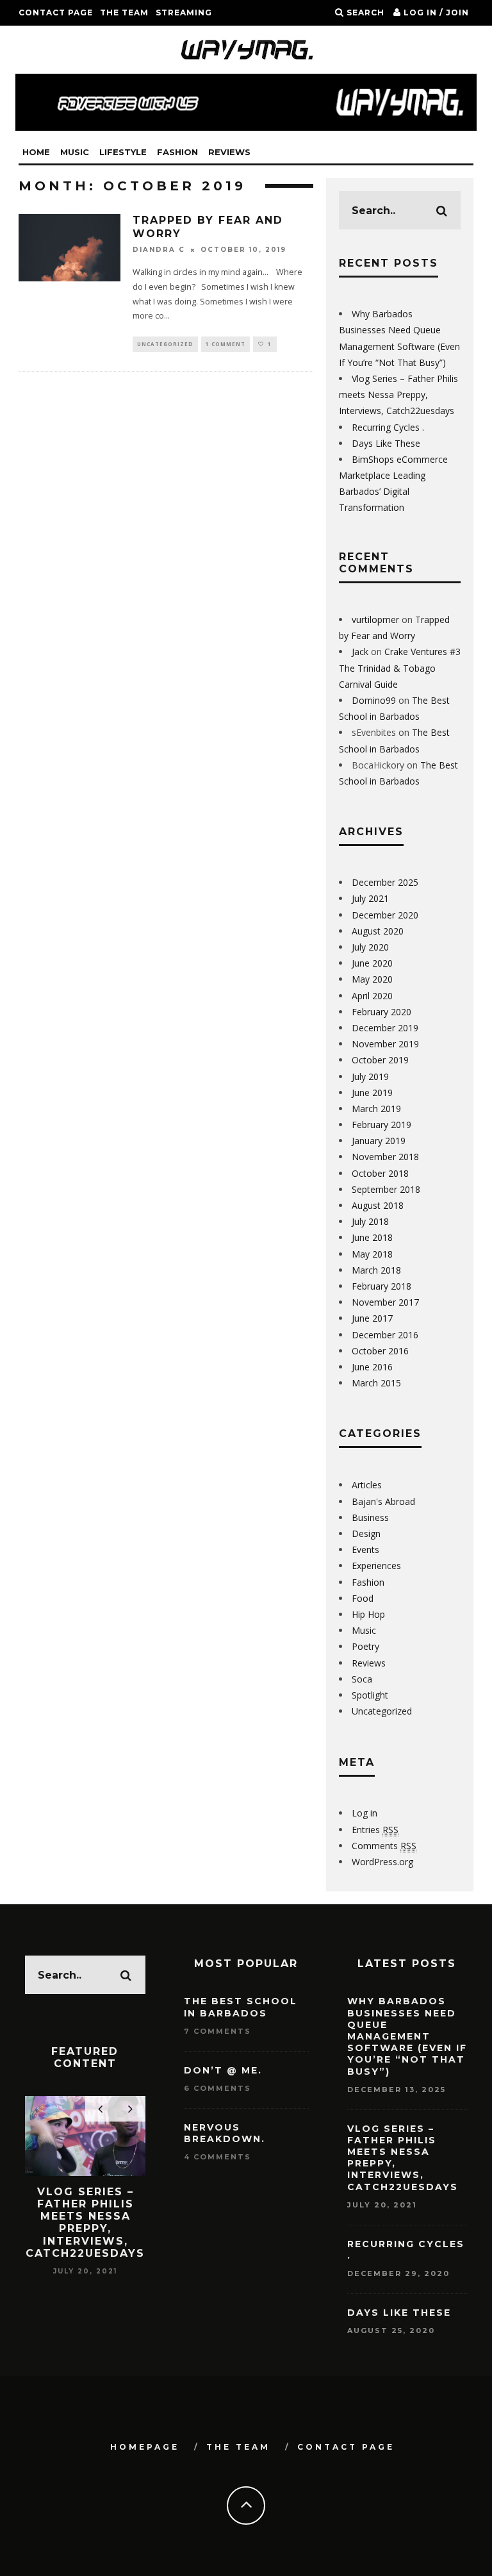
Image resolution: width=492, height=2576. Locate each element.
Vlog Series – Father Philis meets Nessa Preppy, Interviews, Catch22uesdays (398, 395)
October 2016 (380, 1351)
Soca (362, 1679)
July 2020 (370, 947)
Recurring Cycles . (388, 427)
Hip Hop (368, 1614)
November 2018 (385, 1157)
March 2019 (376, 1109)
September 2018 (386, 1189)
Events (365, 1550)
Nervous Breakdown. (225, 2133)
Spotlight (370, 1695)
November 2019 (385, 1044)
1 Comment (225, 344)
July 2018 (370, 1221)
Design (366, 1533)
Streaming (184, 12)
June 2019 (372, 1093)
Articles (367, 1485)
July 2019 (370, 1076)
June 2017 (372, 1318)
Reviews (229, 152)
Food (363, 1598)
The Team (124, 12)
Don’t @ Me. (223, 2070)
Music (75, 152)
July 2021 (370, 898)
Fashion (177, 152)
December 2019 (385, 1028)
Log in (365, 1813)
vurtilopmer (375, 619)
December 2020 (385, 915)
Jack (360, 652)
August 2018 (378, 1205)
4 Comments (217, 2157)
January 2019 (379, 1141)
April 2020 (372, 996)
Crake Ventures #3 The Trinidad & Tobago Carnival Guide (400, 668)
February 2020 (381, 1012)
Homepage (145, 2447)
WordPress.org (382, 1862)
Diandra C (159, 250)
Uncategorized (165, 344)
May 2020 (372, 979)
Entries (375, 1830)
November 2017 (385, 1302)
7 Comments (217, 2031)
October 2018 (380, 1173)
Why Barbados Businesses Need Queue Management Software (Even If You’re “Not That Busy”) (407, 2036)
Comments (384, 1846)
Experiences (376, 1566)
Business (370, 1517)
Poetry (365, 1646)
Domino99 (374, 700)
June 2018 (372, 1237)
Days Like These (386, 443)
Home (36, 152)
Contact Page (56, 12)
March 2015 (376, 1383)
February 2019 (381, 1125)
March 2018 (376, 1270)
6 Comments (217, 2088)
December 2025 (385, 882)
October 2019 (380, 1060)
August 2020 (378, 931)
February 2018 (381, 1286)
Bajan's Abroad (383, 1501)
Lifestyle (123, 152)
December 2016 (385, 1335)
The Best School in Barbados (241, 2007)
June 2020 (372, 963)
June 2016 (372, 1367)
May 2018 (372, 1254)
